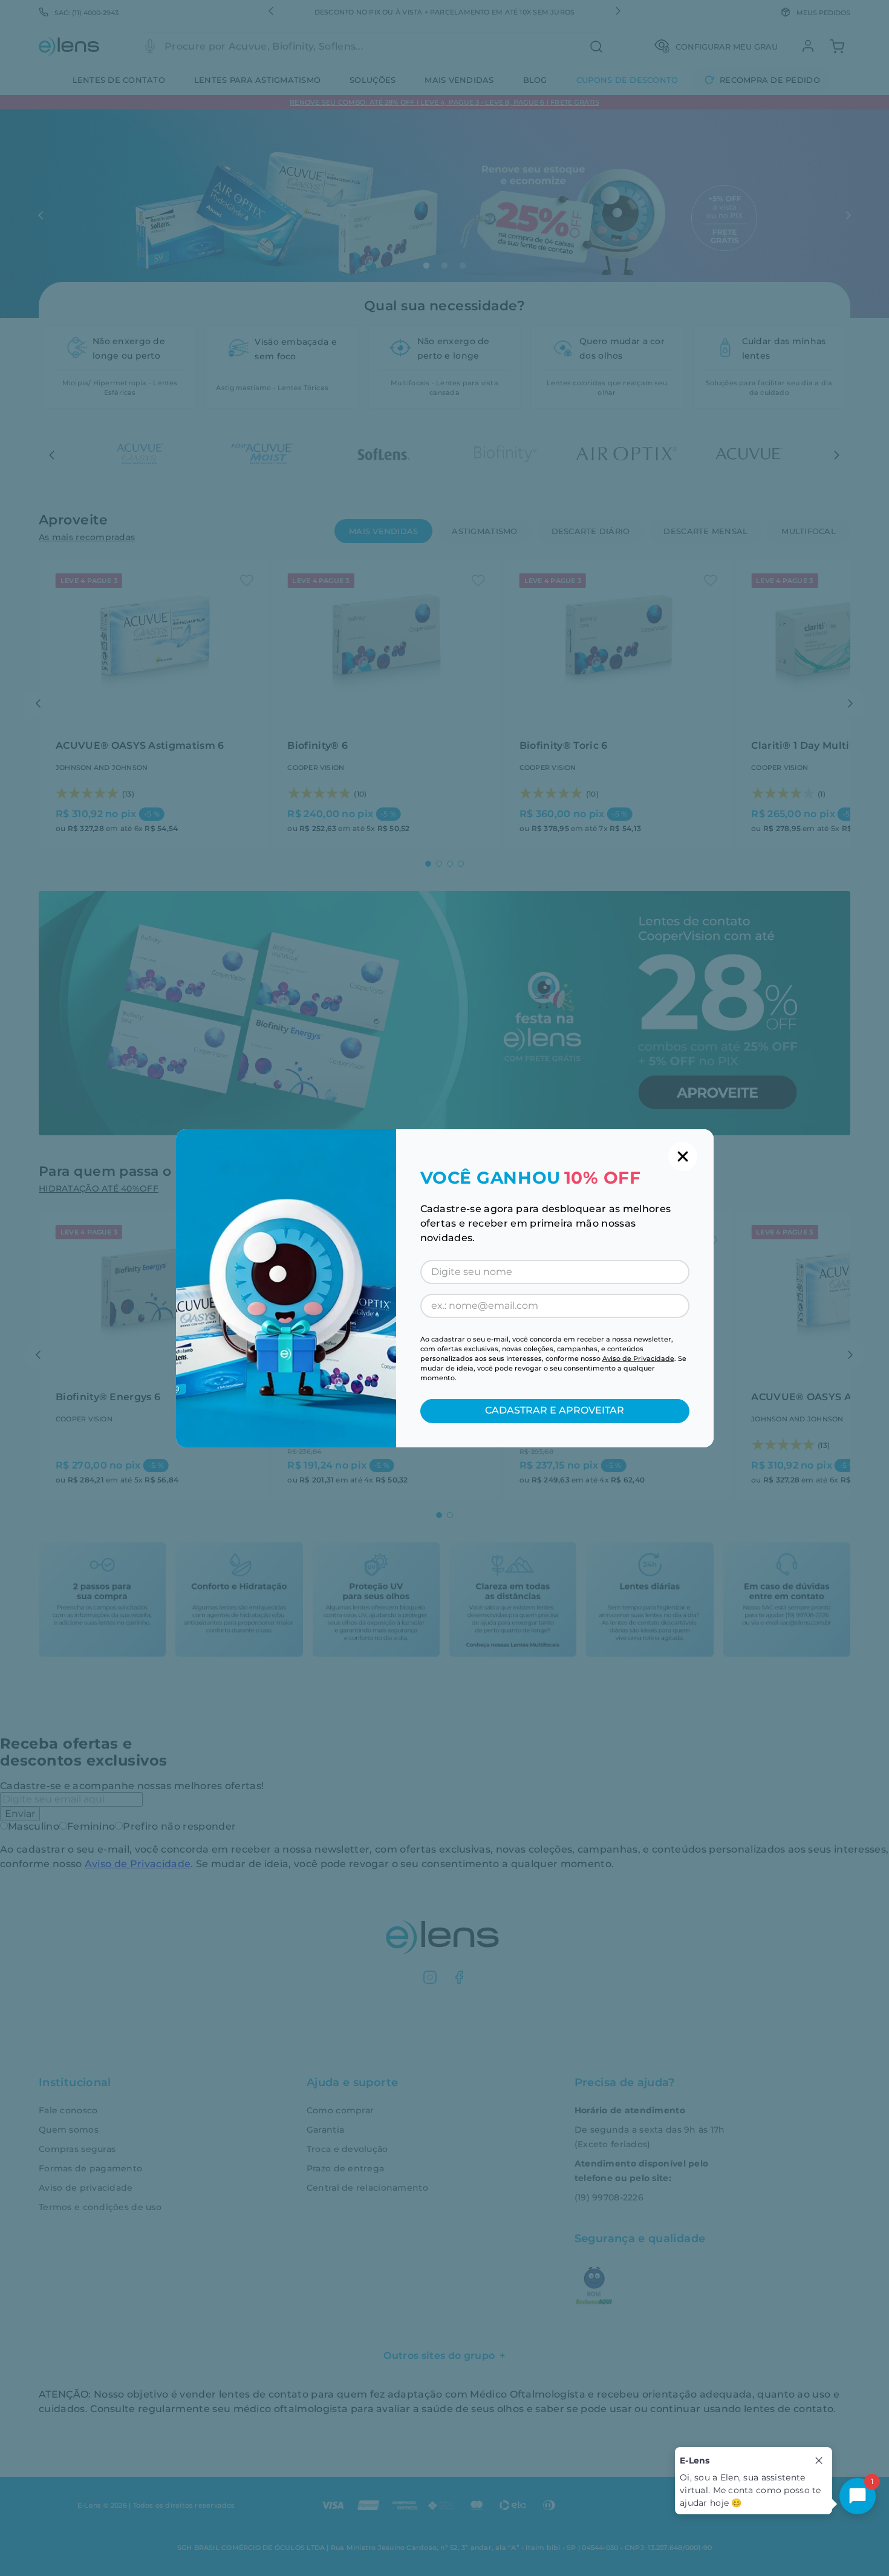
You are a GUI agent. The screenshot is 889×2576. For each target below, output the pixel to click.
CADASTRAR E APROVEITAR (555, 1410)
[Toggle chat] (858, 2496)
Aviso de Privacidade (638, 1358)
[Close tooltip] (819, 2460)
